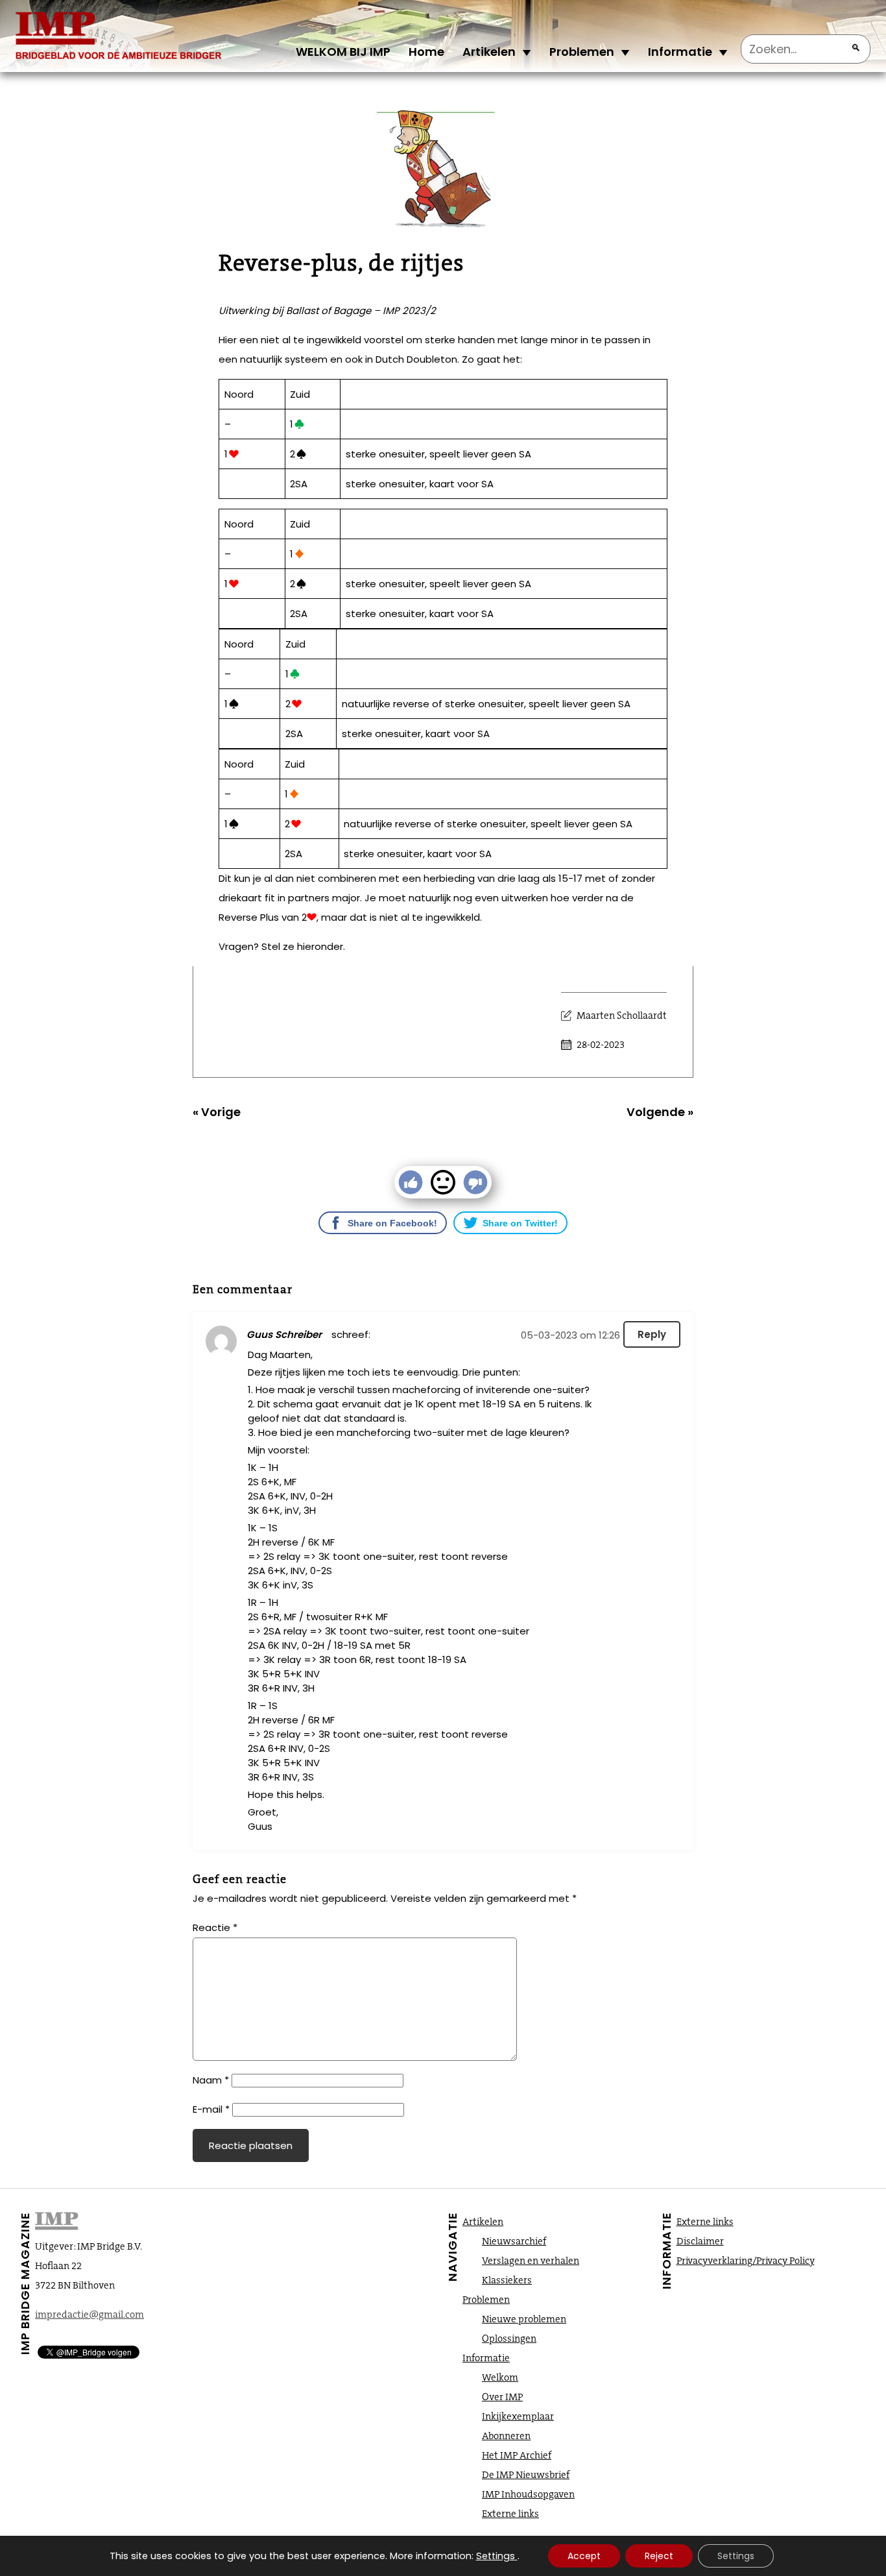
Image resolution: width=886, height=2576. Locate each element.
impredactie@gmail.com (90, 2315)
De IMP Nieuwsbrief (526, 2475)
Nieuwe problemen (524, 2319)
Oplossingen (509, 2339)
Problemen (582, 52)
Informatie (680, 52)
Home (426, 52)
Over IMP (502, 2397)
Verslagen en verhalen (531, 2261)
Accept (584, 2556)
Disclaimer (700, 2241)
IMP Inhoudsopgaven (528, 2494)
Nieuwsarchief (514, 2241)
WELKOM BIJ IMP (343, 52)
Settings (496, 2556)
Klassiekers (507, 2280)
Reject (659, 2556)
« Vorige (217, 1112)
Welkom (500, 2377)
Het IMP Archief (517, 2455)
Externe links (510, 2514)
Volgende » (660, 1112)
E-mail (211, 2109)
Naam (211, 2080)
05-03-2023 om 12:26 (570, 1335)
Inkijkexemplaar (518, 2416)
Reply (652, 1334)
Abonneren (506, 2436)
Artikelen (489, 52)
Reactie (215, 1927)
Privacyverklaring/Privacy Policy (746, 2261)
